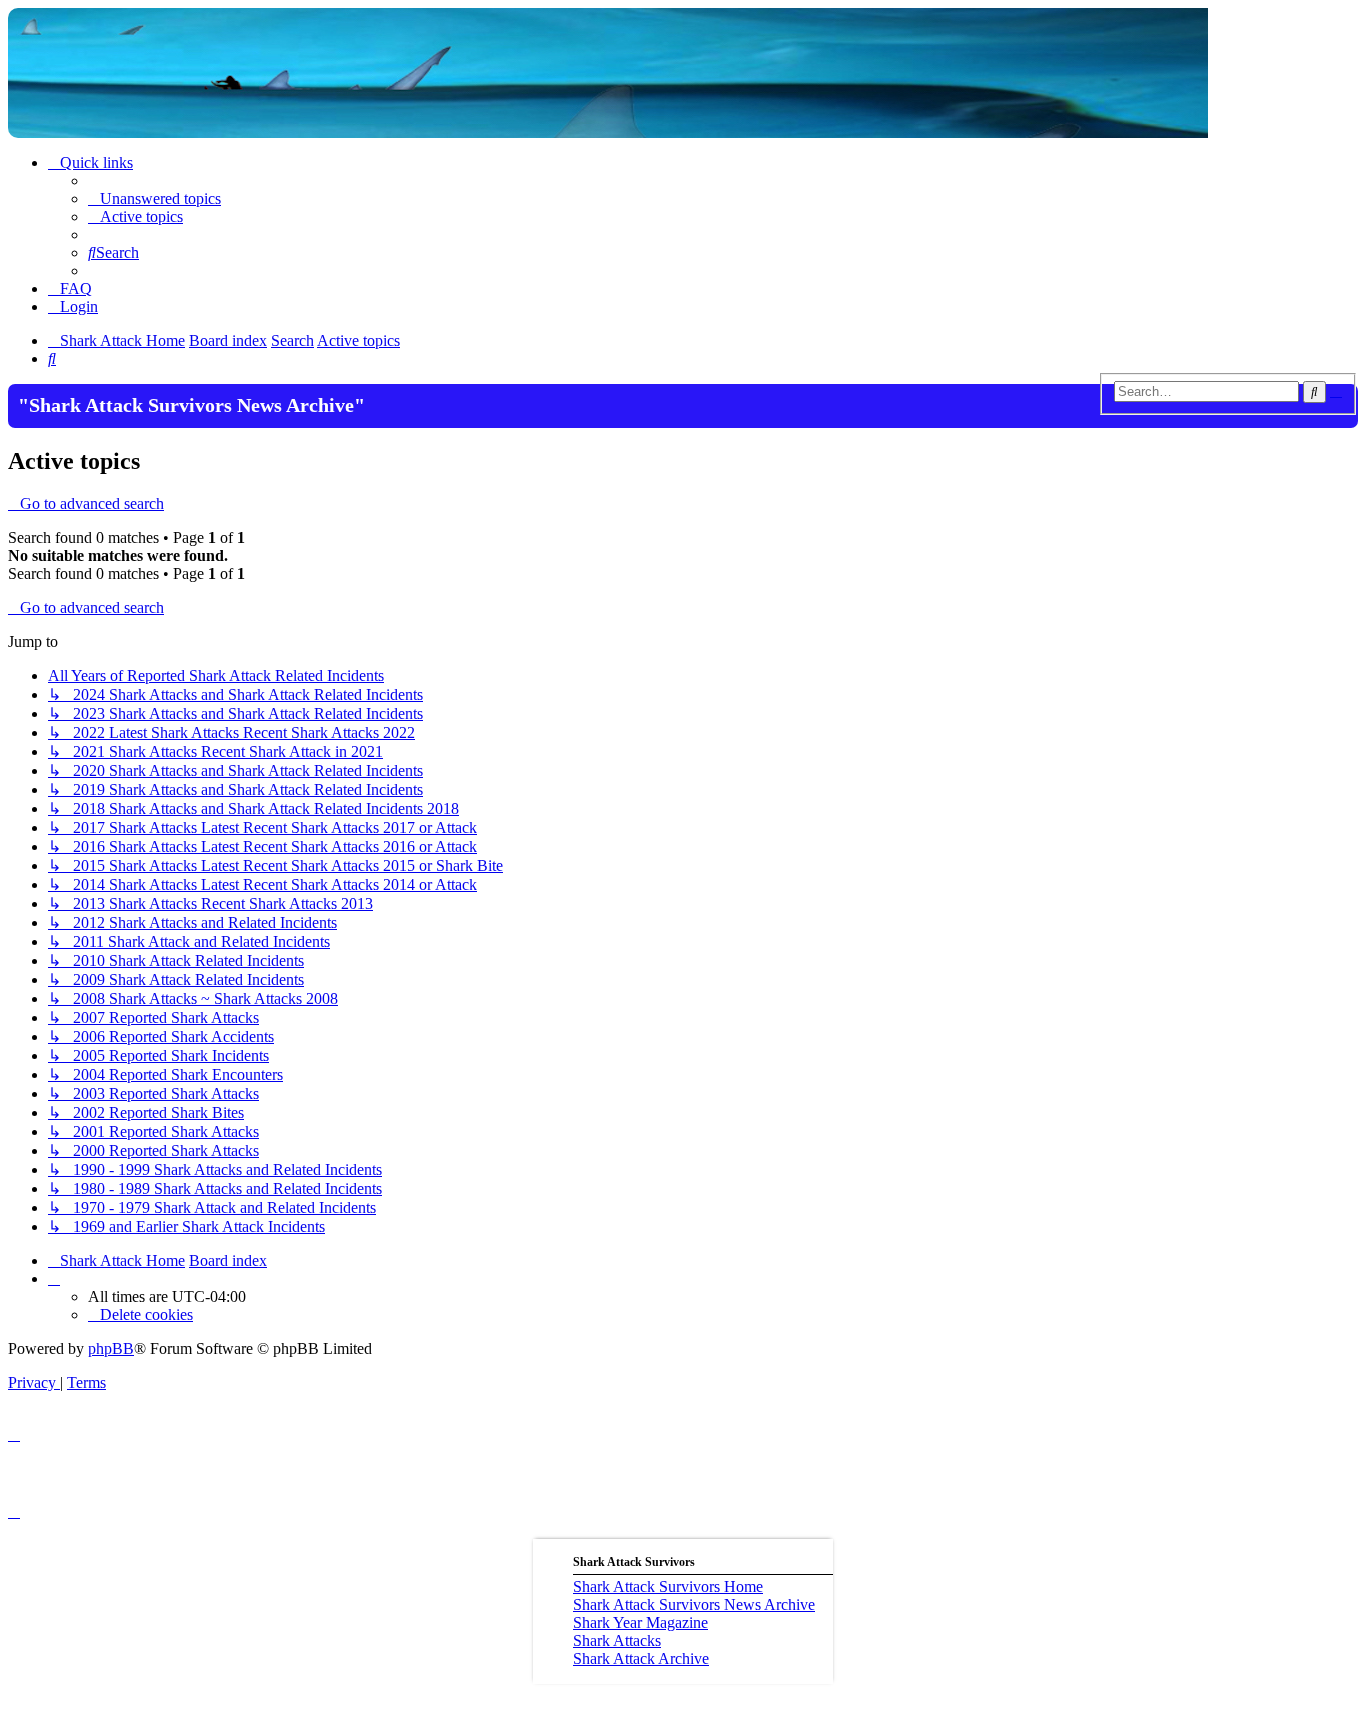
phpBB (111, 1348)
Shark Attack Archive (641, 1658)
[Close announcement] (1091, 397)
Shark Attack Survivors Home (668, 1586)
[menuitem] (154, 198)
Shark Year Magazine (640, 1622)
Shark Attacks (617, 1640)
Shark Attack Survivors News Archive (694, 1604)
